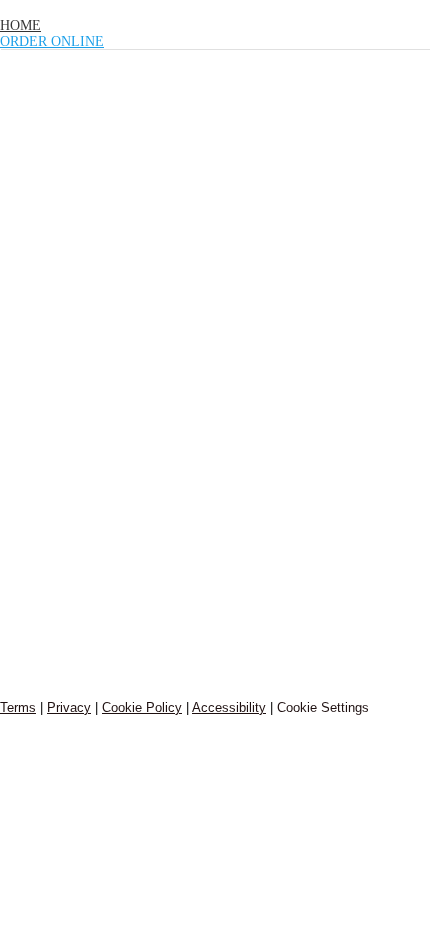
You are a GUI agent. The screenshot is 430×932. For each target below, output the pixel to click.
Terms (18, 707)
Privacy (69, 707)
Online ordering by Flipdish (66, 677)
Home (20, 25)
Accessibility (229, 707)
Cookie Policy (142, 707)
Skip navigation (48, 8)
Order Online (52, 41)
